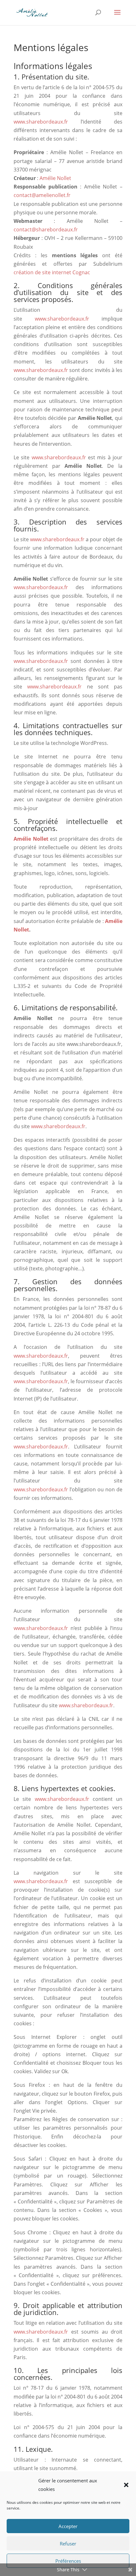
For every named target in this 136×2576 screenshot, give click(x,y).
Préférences (68, 2561)
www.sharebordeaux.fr (41, 122)
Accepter (68, 2526)
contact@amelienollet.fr (42, 195)
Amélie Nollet (55, 178)
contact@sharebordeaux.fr (46, 229)
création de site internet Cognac (52, 272)
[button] (126, 2485)
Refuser (68, 2544)
